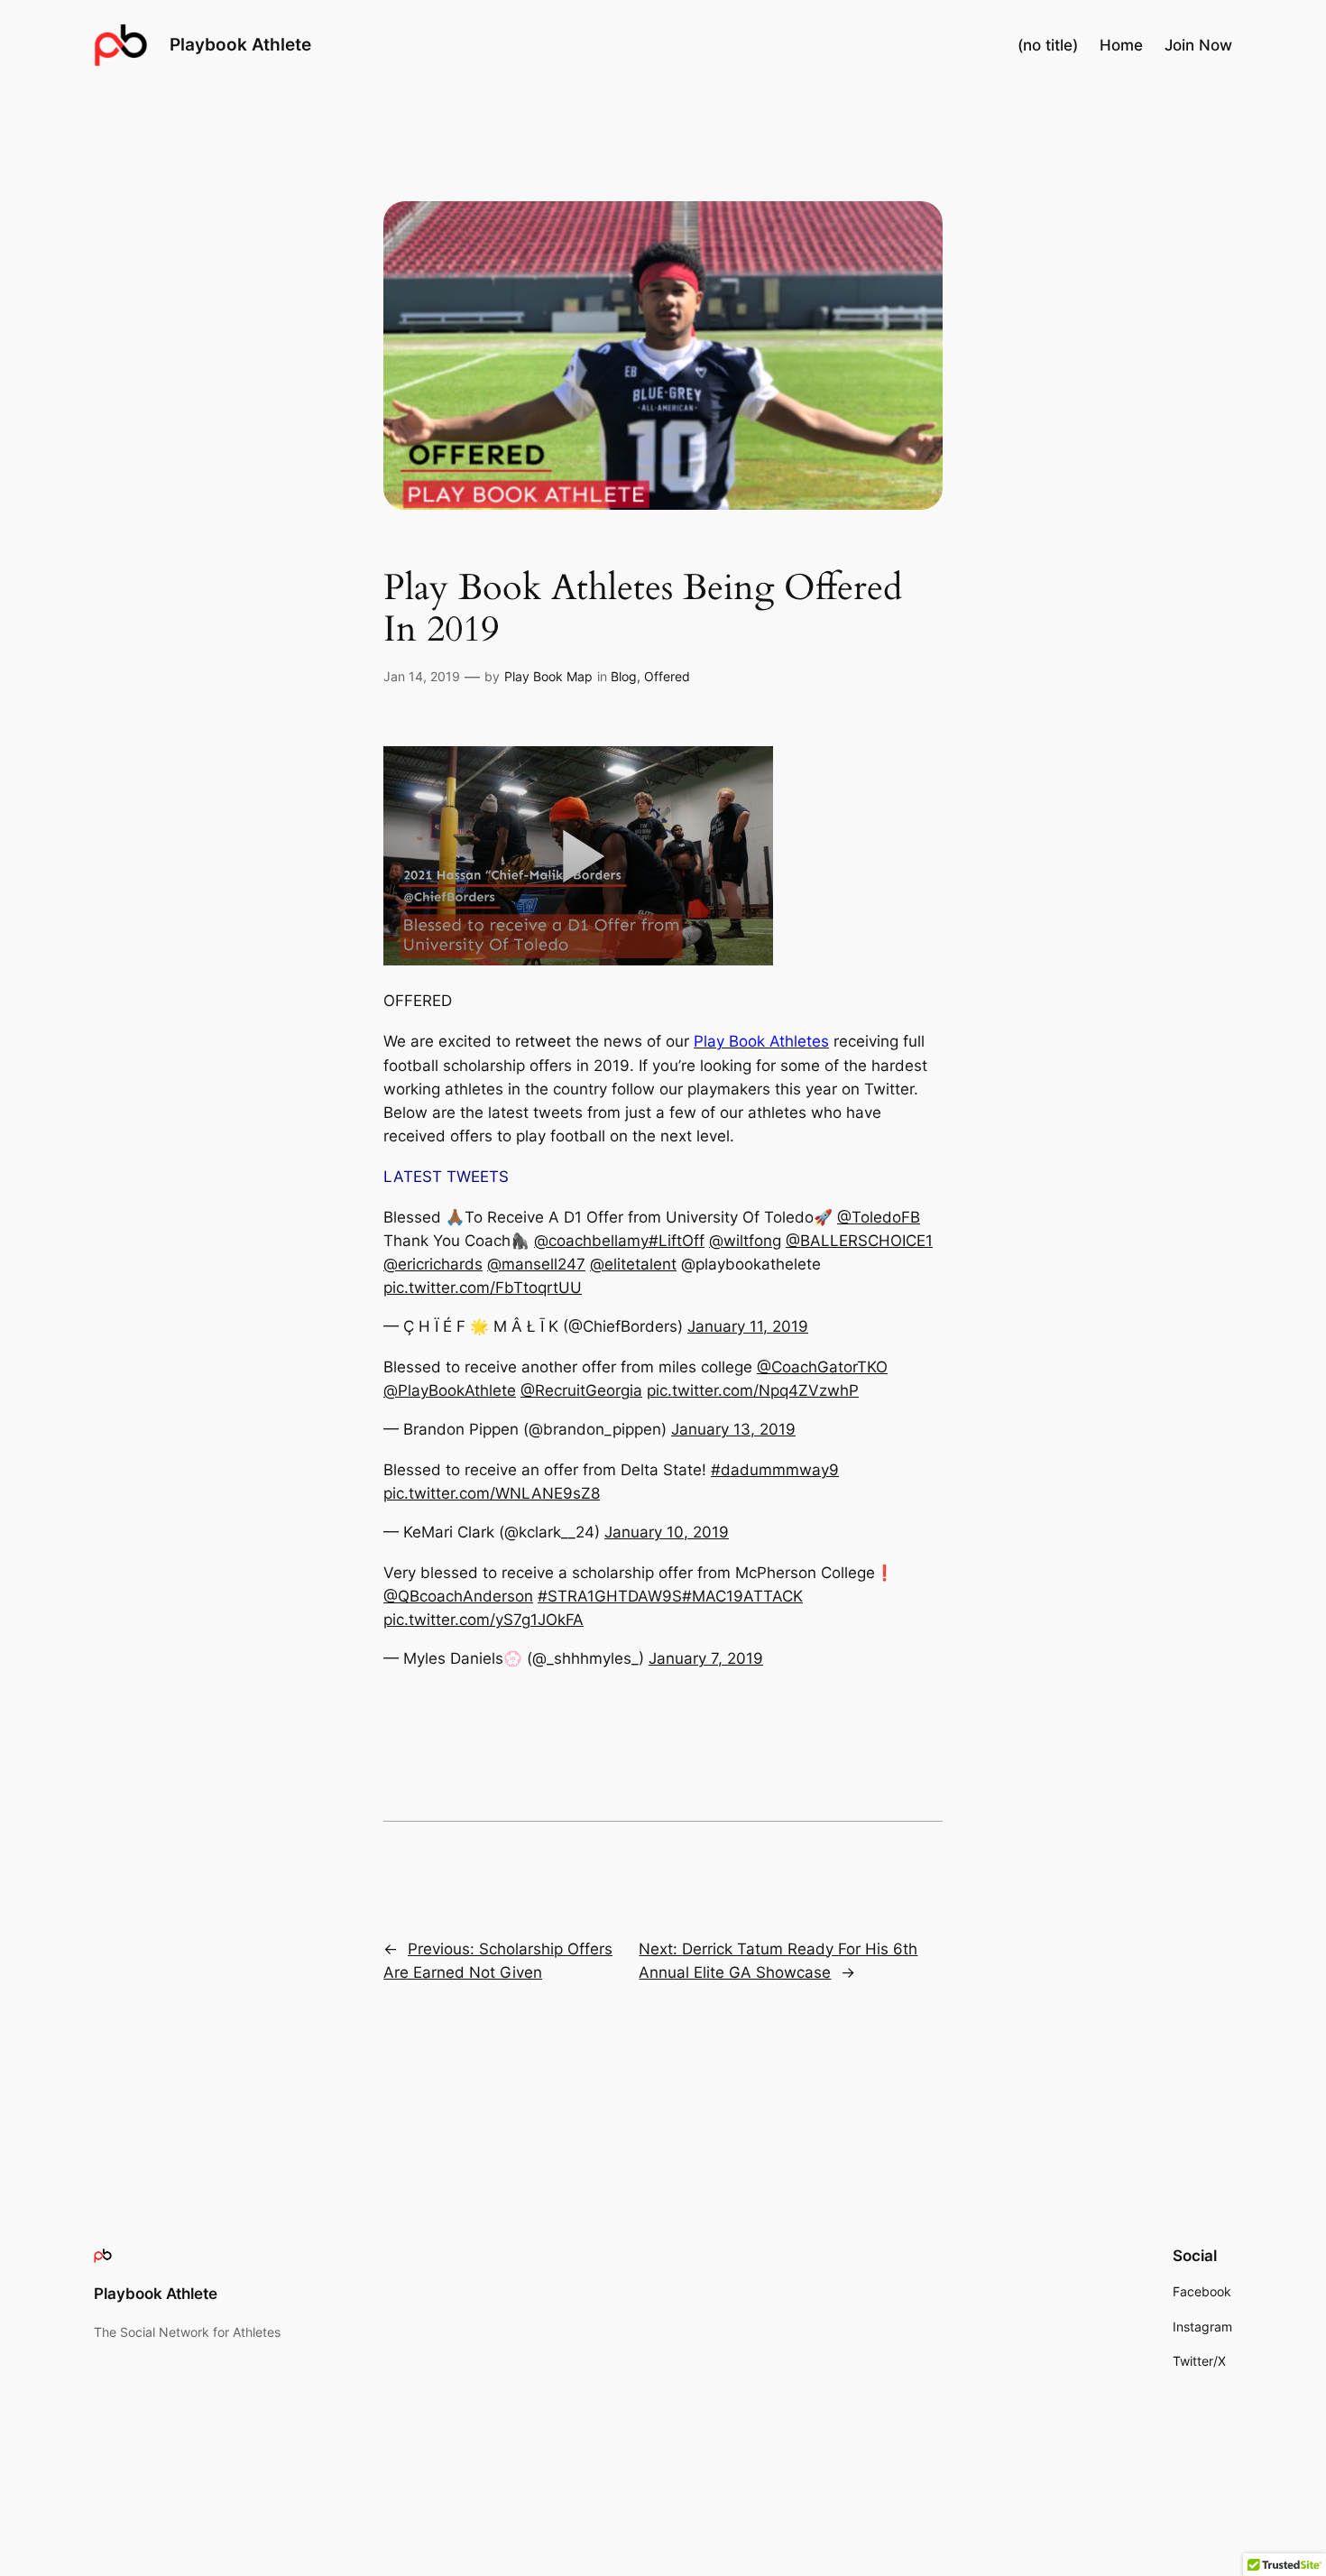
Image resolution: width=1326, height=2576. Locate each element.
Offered (667, 676)
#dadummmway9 (775, 1470)
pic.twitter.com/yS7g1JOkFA (483, 1620)
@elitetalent (633, 1264)
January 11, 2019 (748, 1326)
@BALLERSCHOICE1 (859, 1241)
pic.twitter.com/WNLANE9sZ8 (492, 1493)
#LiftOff (677, 1241)
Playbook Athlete (240, 44)
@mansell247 (536, 1264)
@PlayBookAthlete (450, 1390)
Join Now (1198, 45)
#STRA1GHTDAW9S (610, 1596)
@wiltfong (745, 1241)
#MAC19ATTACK (742, 1596)
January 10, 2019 (667, 1532)
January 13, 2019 (733, 1429)
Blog (624, 676)
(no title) (1048, 45)
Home (1121, 45)
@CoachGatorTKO (822, 1367)
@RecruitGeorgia (581, 1390)
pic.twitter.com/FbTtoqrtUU (483, 1288)
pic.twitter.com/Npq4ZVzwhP (753, 1390)
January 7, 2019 (706, 1658)
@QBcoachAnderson (458, 1596)
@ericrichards (433, 1264)
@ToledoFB (879, 1217)
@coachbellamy (591, 1241)
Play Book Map (548, 676)
